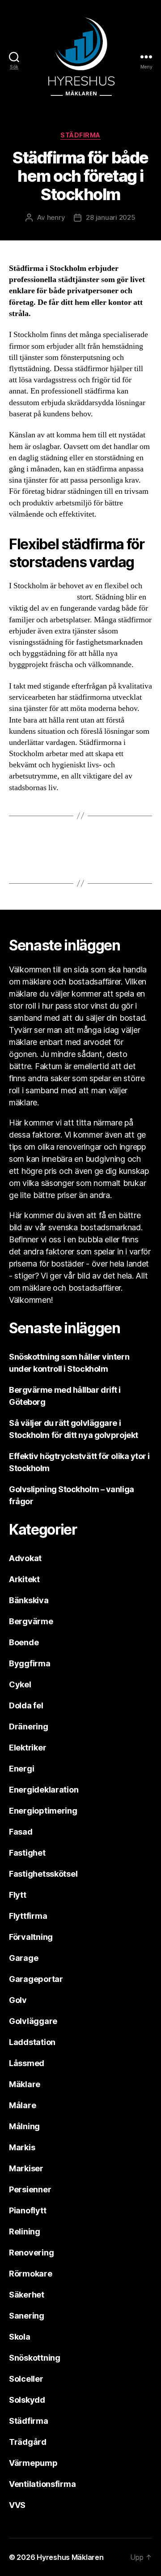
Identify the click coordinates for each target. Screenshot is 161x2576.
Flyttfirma (28, 1916)
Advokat (25, 1558)
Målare (22, 2105)
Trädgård (28, 2442)
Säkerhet (27, 2295)
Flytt (18, 1895)
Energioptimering (43, 1811)
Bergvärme (31, 1621)
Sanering (27, 2316)
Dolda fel (26, 1705)
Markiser (26, 2168)
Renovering (31, 2253)
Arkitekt (24, 1579)
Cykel (20, 1684)
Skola (20, 2337)
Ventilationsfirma (42, 2484)
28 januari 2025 (110, 217)
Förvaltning (31, 1937)
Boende (24, 1642)
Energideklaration (44, 1790)
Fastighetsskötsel (43, 1874)
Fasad (21, 1832)
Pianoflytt (28, 2210)
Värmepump (33, 2463)
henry (56, 217)
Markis (22, 2147)
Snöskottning (35, 2358)
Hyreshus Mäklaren (70, 2557)
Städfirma (80, 135)
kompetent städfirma (42, 597)
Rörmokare (31, 2274)
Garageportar (36, 1979)
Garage (23, 1958)
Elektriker (28, 1748)
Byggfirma (30, 1663)
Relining (25, 2232)
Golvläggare (33, 2021)
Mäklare (25, 2084)
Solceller (26, 2379)
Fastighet (27, 1853)
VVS (17, 2505)
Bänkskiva (29, 1600)
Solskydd (27, 2400)
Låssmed (27, 2063)
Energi (21, 1769)
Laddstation (32, 2042)
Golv (18, 2000)
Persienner (30, 2189)
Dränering (29, 1727)
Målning (24, 2126)
